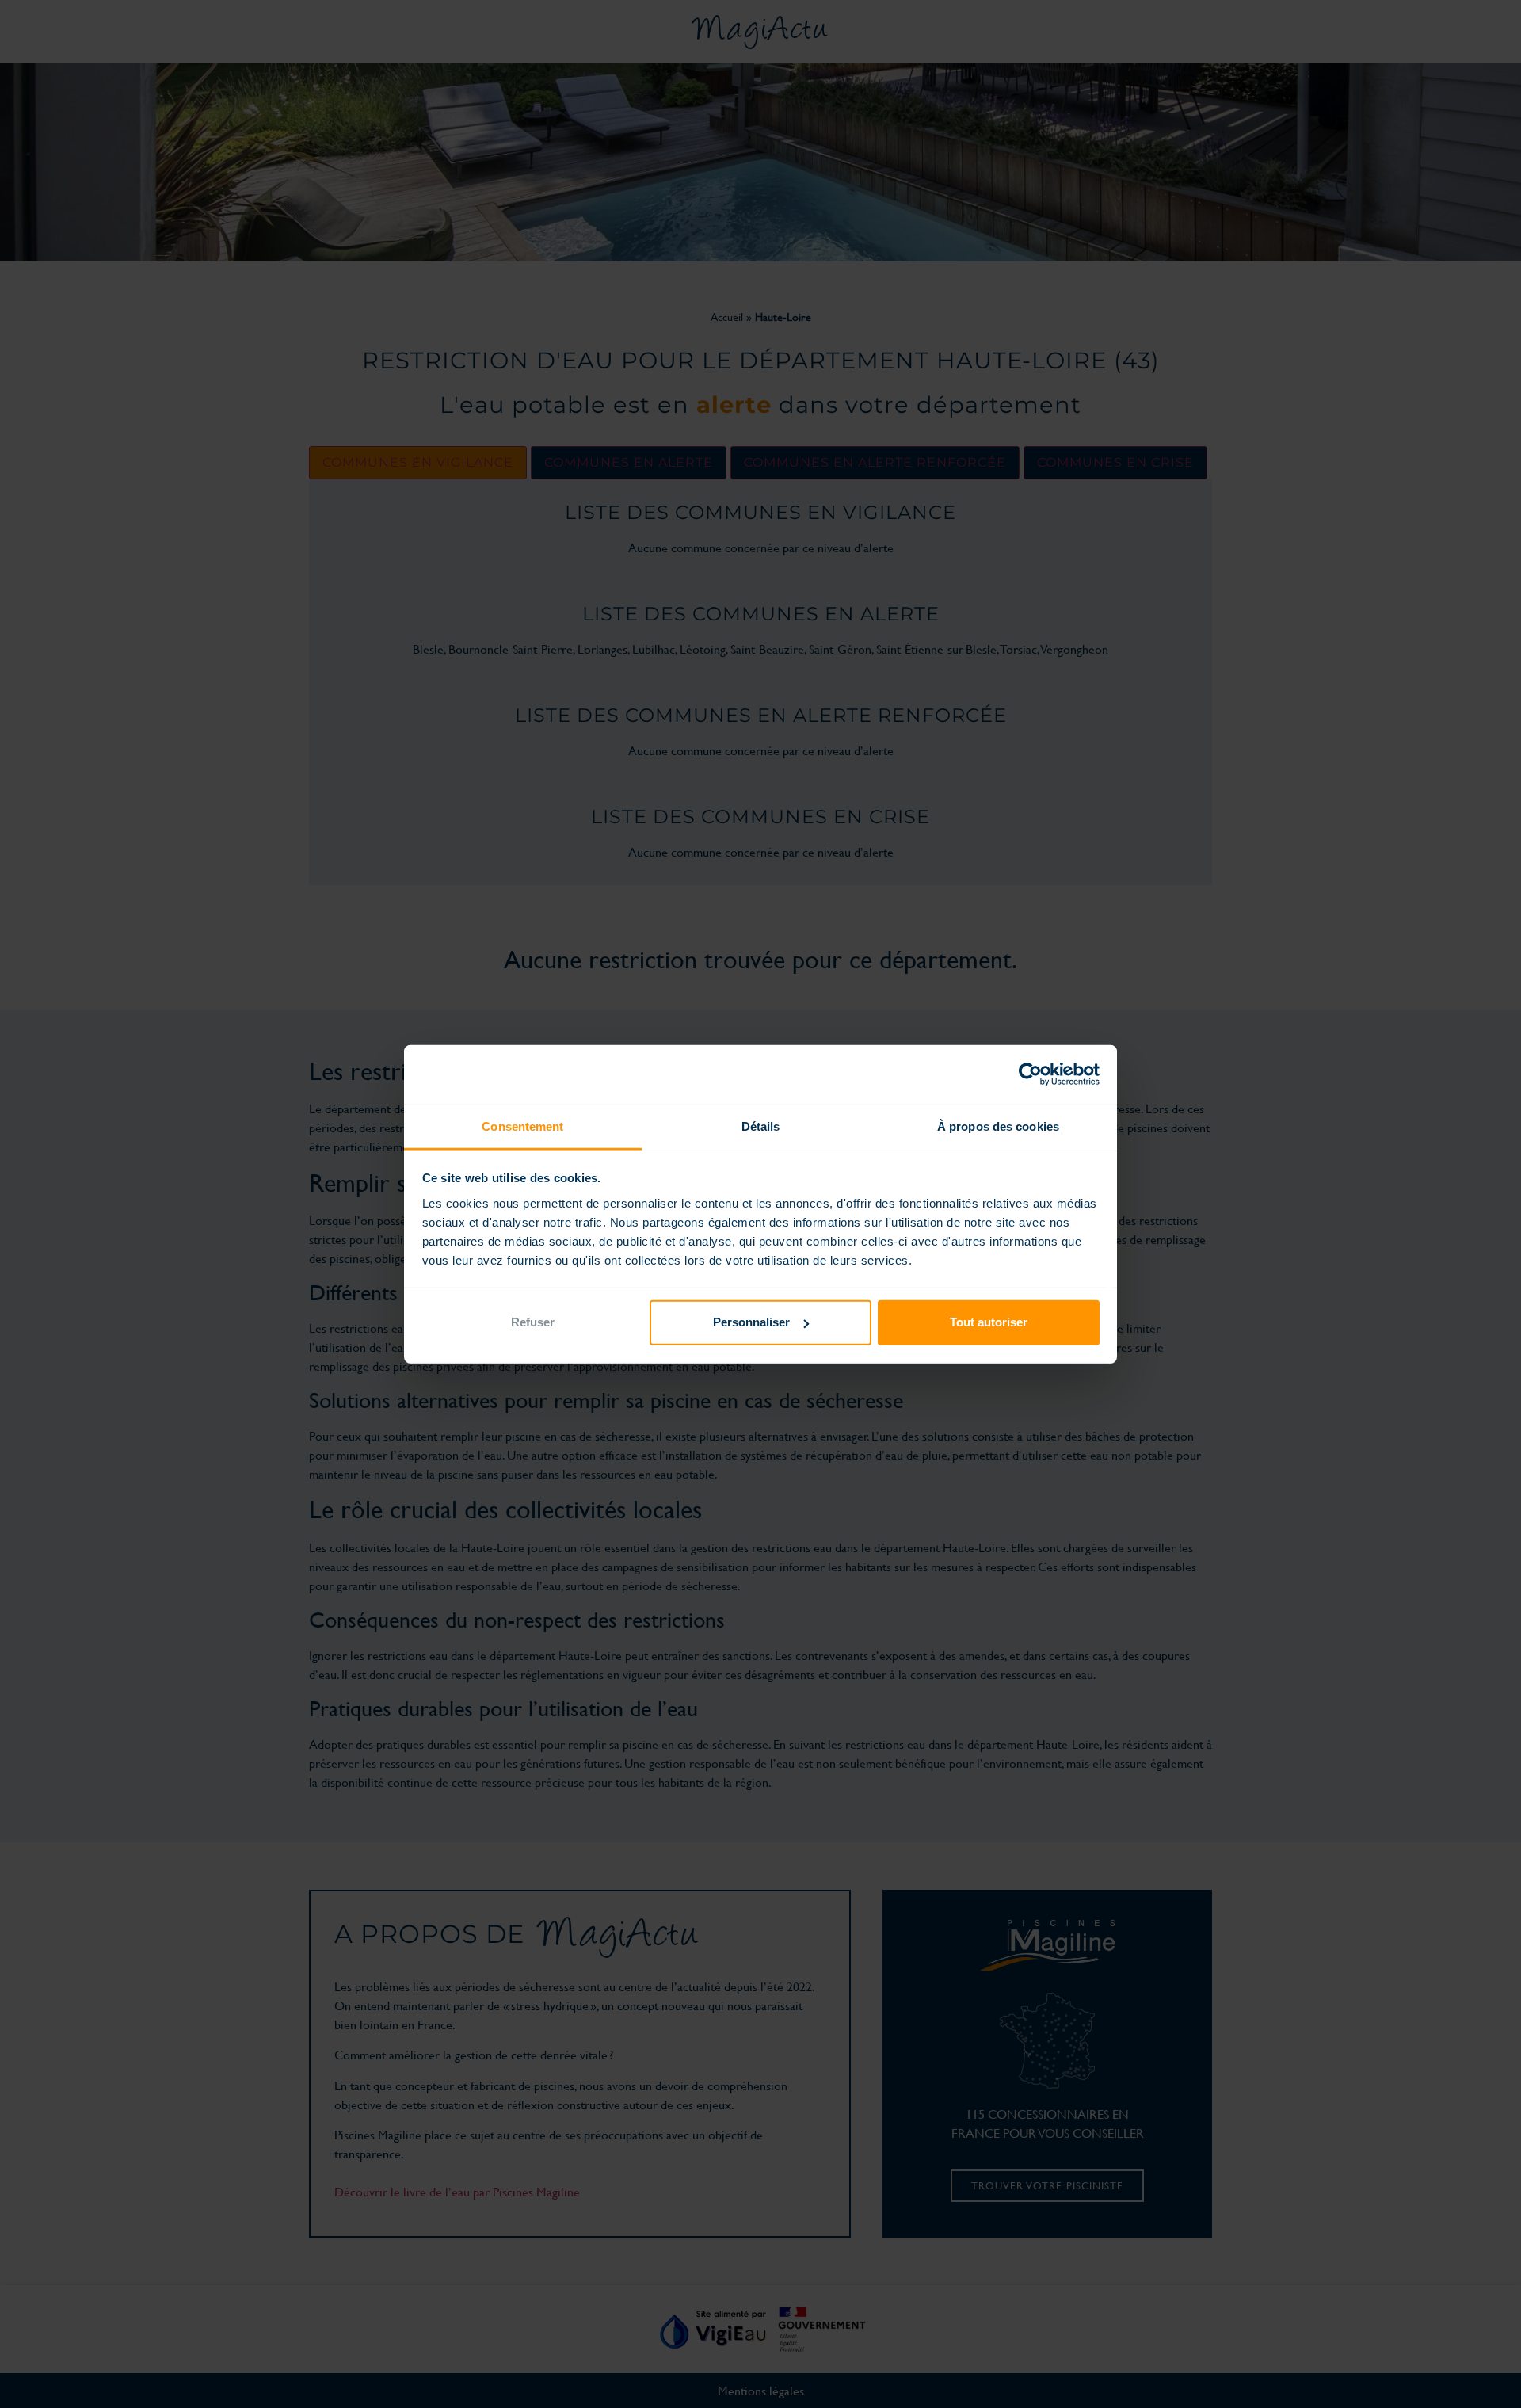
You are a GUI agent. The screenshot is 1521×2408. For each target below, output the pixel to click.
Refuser (533, 1322)
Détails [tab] (761, 1126)
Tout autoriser (989, 1322)
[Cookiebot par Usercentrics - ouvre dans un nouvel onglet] (1030, 1074)
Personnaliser (751, 1322)
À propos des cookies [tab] (998, 1126)
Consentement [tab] (522, 1126)
